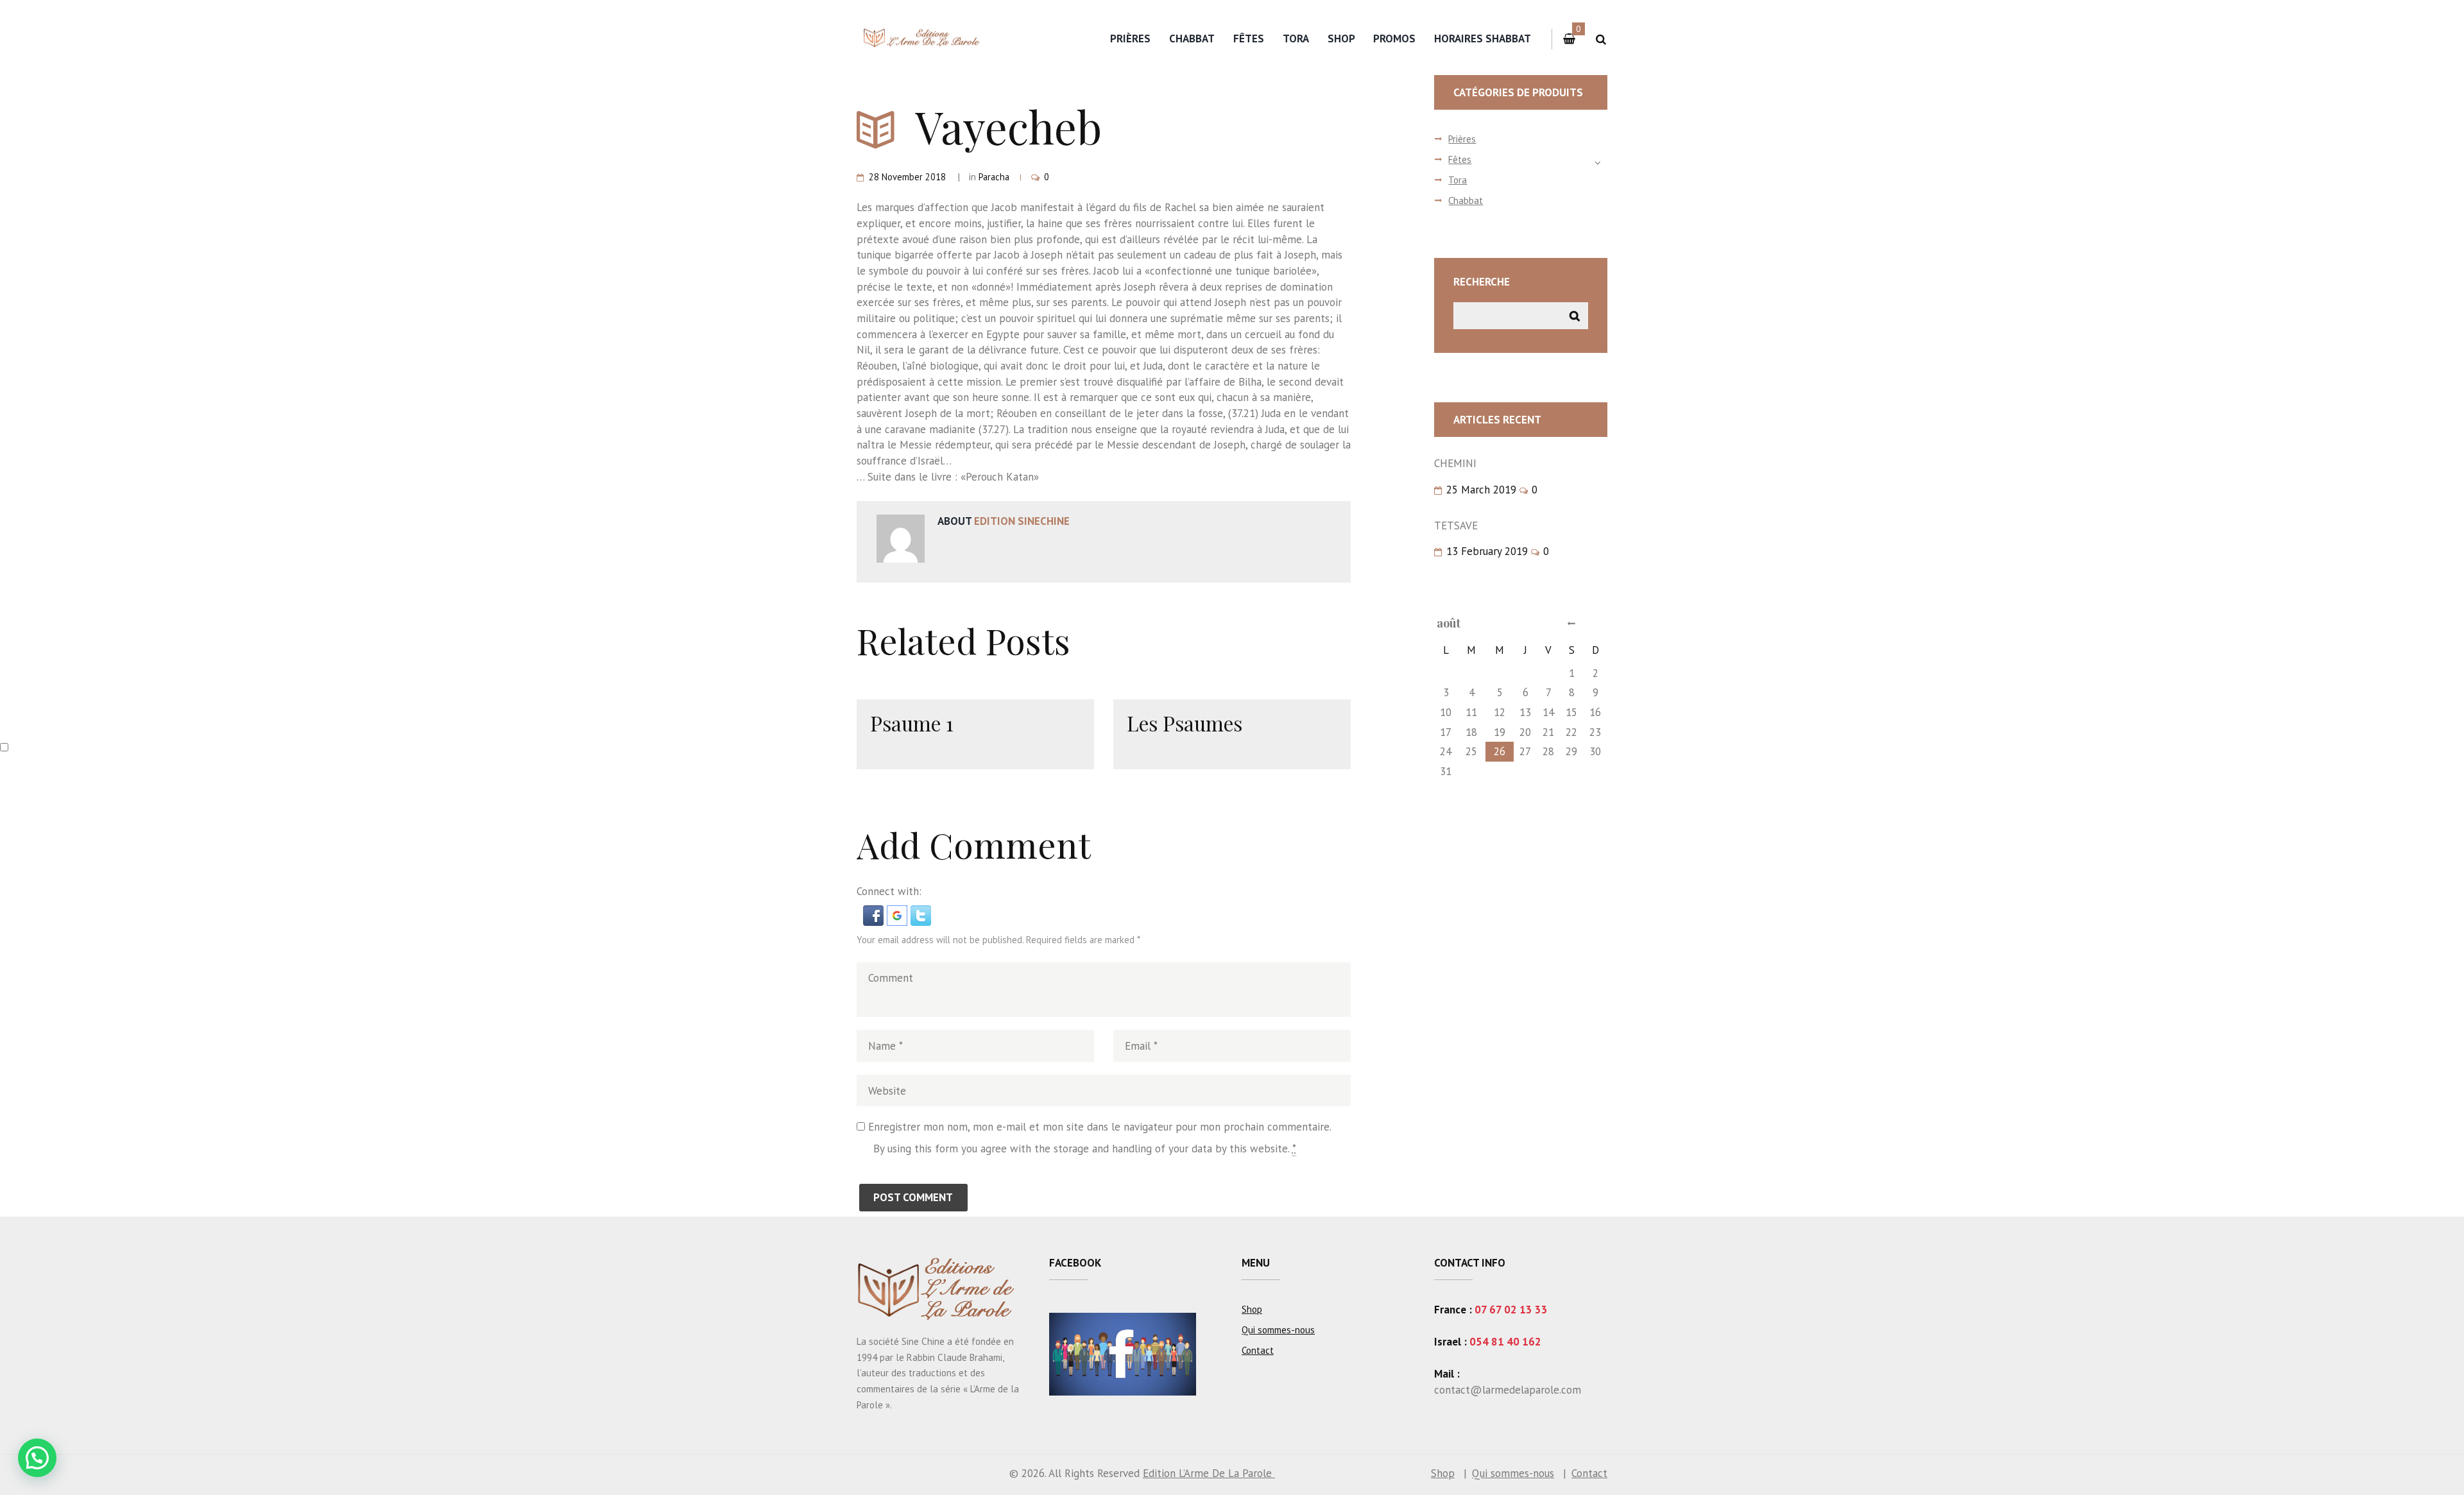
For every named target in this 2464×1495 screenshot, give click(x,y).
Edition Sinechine (1022, 521)
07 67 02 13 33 (1511, 1310)
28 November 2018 (907, 177)
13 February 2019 (1487, 551)
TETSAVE (1456, 525)
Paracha (994, 177)
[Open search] (1601, 39)
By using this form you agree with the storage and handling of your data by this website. (1085, 1149)
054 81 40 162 (1505, 1342)
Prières (1130, 38)
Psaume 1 (912, 723)
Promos (1394, 38)
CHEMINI (1455, 463)
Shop (1341, 38)
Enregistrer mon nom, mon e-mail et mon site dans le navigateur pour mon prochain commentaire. (1100, 1127)
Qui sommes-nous (1278, 1330)
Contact (1258, 1350)
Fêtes (1249, 38)
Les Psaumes (1185, 723)
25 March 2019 (1481, 490)
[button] (875, 913)
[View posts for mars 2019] (1571, 623)
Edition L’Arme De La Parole (1209, 1473)
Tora (1296, 38)
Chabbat (1192, 38)
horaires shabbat (1483, 38)
